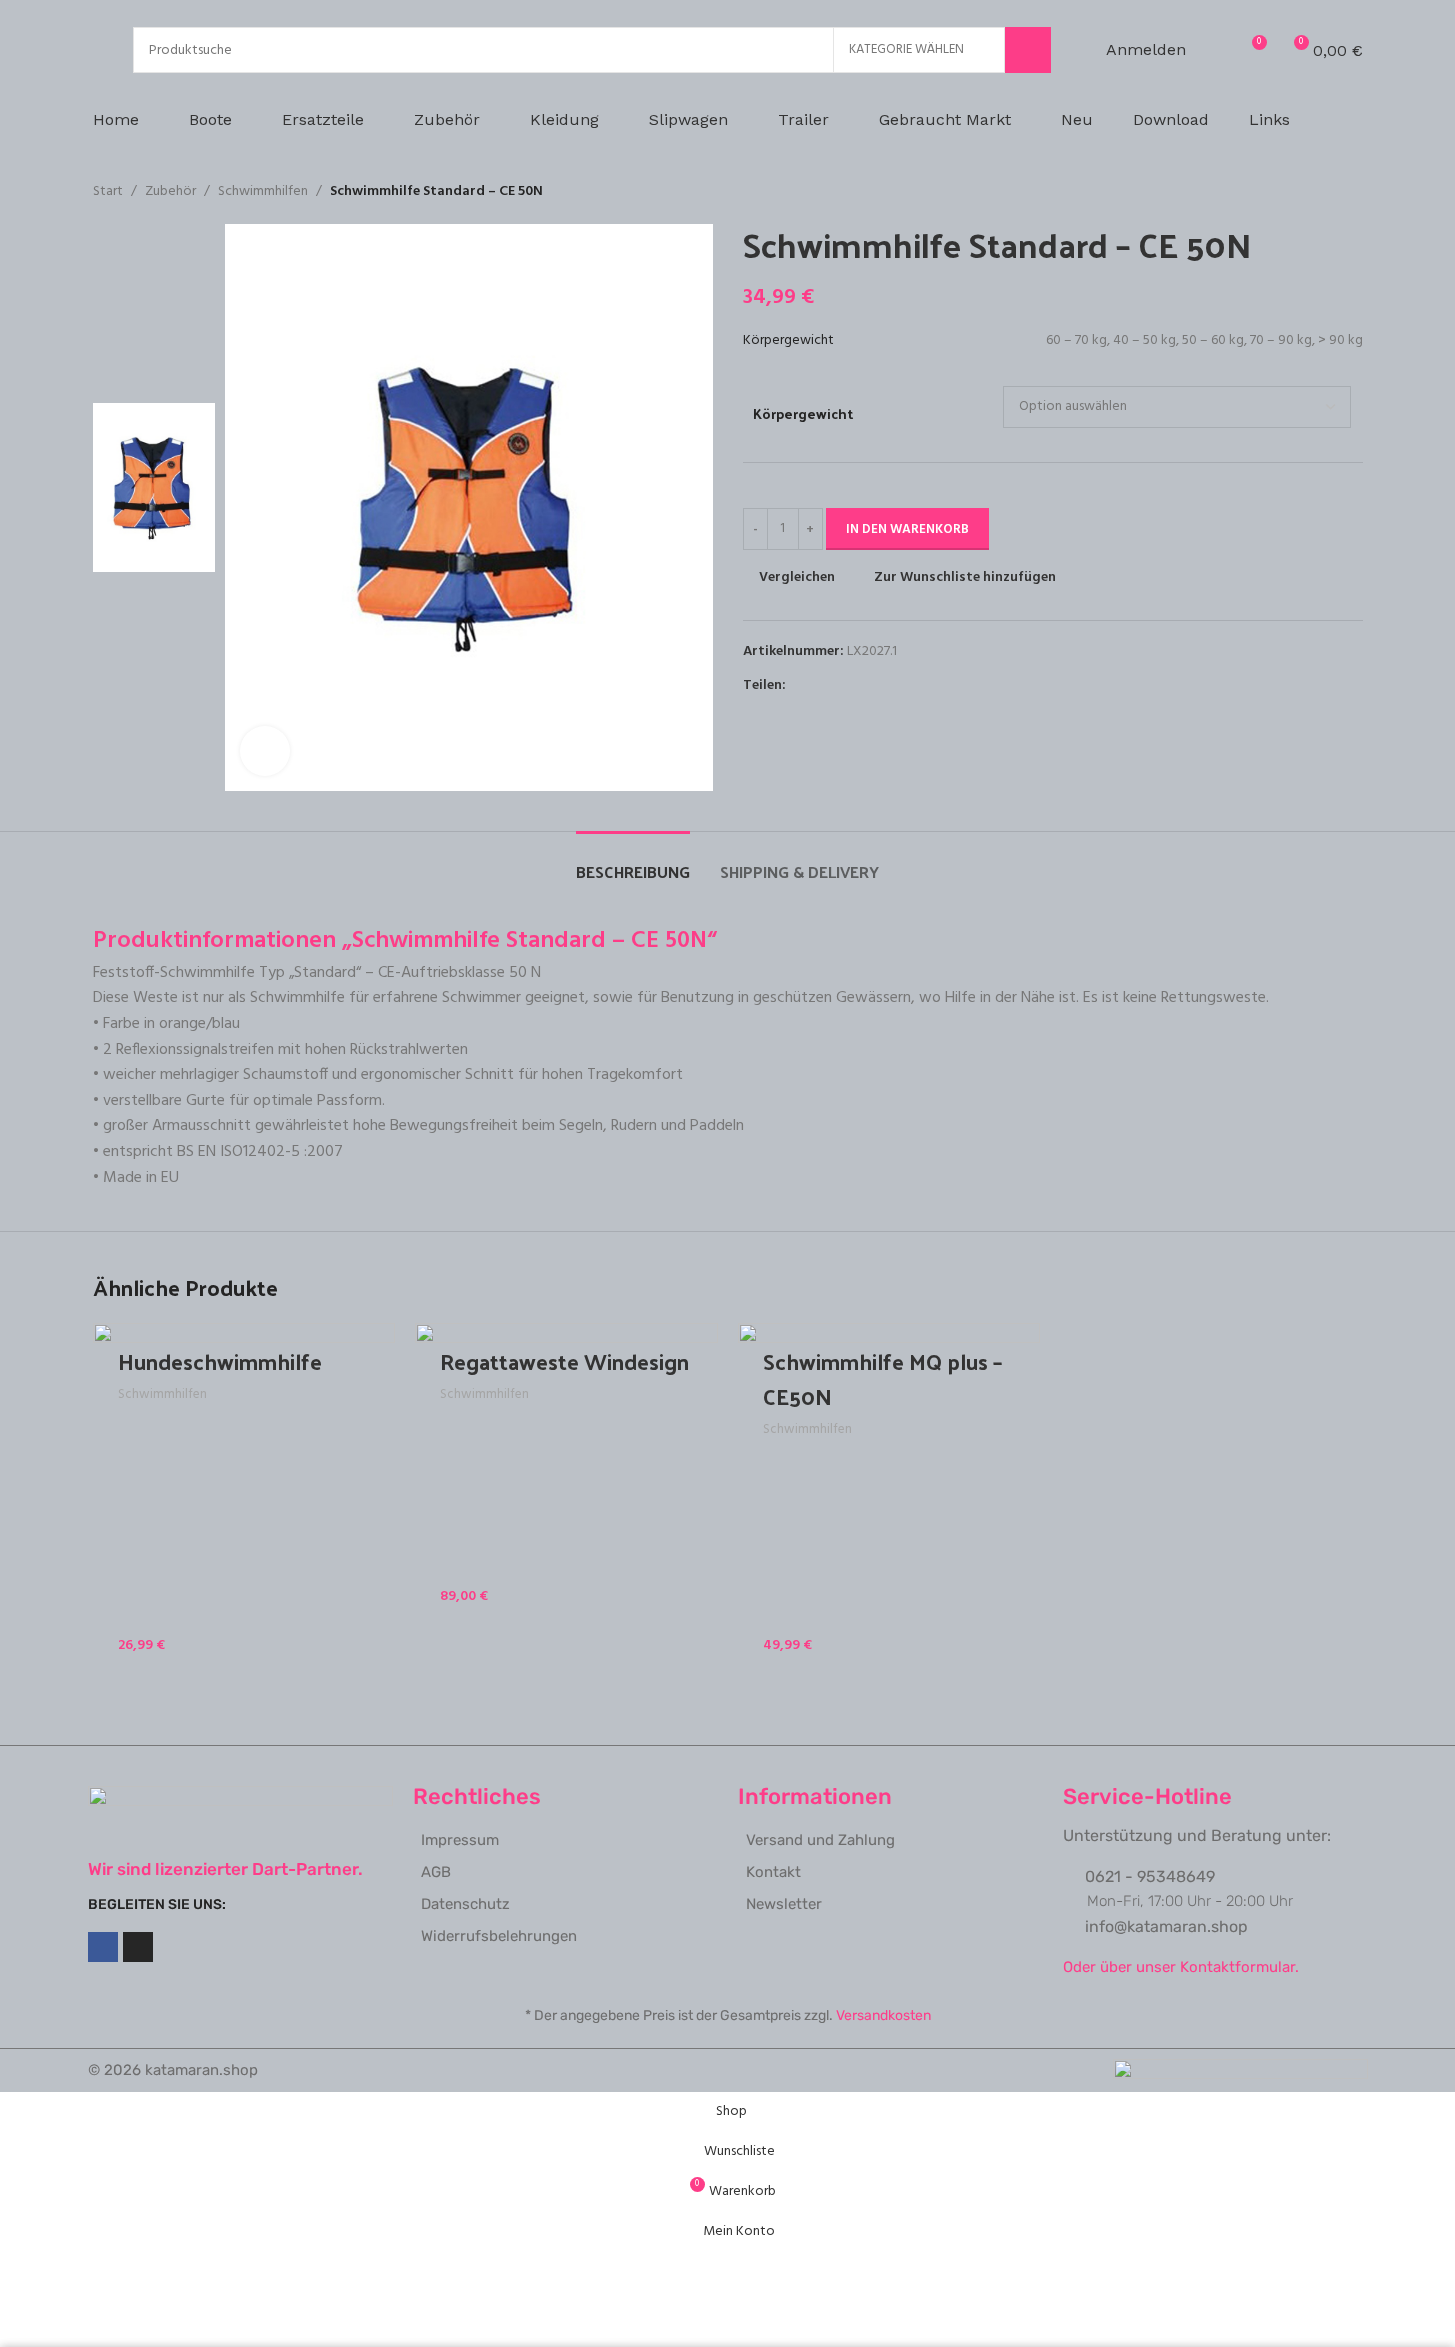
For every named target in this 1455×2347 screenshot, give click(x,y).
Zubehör (170, 192)
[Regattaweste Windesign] (566, 1474)
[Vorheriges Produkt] (1303, 192)
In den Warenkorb (907, 529)
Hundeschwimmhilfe (220, 1361)
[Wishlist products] (1214, 50)
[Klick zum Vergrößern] (265, 751)
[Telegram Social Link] (894, 686)
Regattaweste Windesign (564, 1361)
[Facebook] (103, 1947)
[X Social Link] (822, 686)
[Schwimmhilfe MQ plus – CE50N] (889, 1499)
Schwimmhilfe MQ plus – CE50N (882, 1378)
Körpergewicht (803, 414)
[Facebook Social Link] (798, 686)
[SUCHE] (1028, 50)
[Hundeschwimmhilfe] (244, 1499)
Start (108, 192)
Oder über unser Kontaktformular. (1181, 1967)
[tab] (633, 861)
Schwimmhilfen (263, 192)
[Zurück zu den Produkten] (1327, 192)
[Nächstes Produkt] (1351, 192)
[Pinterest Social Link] (846, 686)
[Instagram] (138, 1947)
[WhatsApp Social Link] (870, 686)
